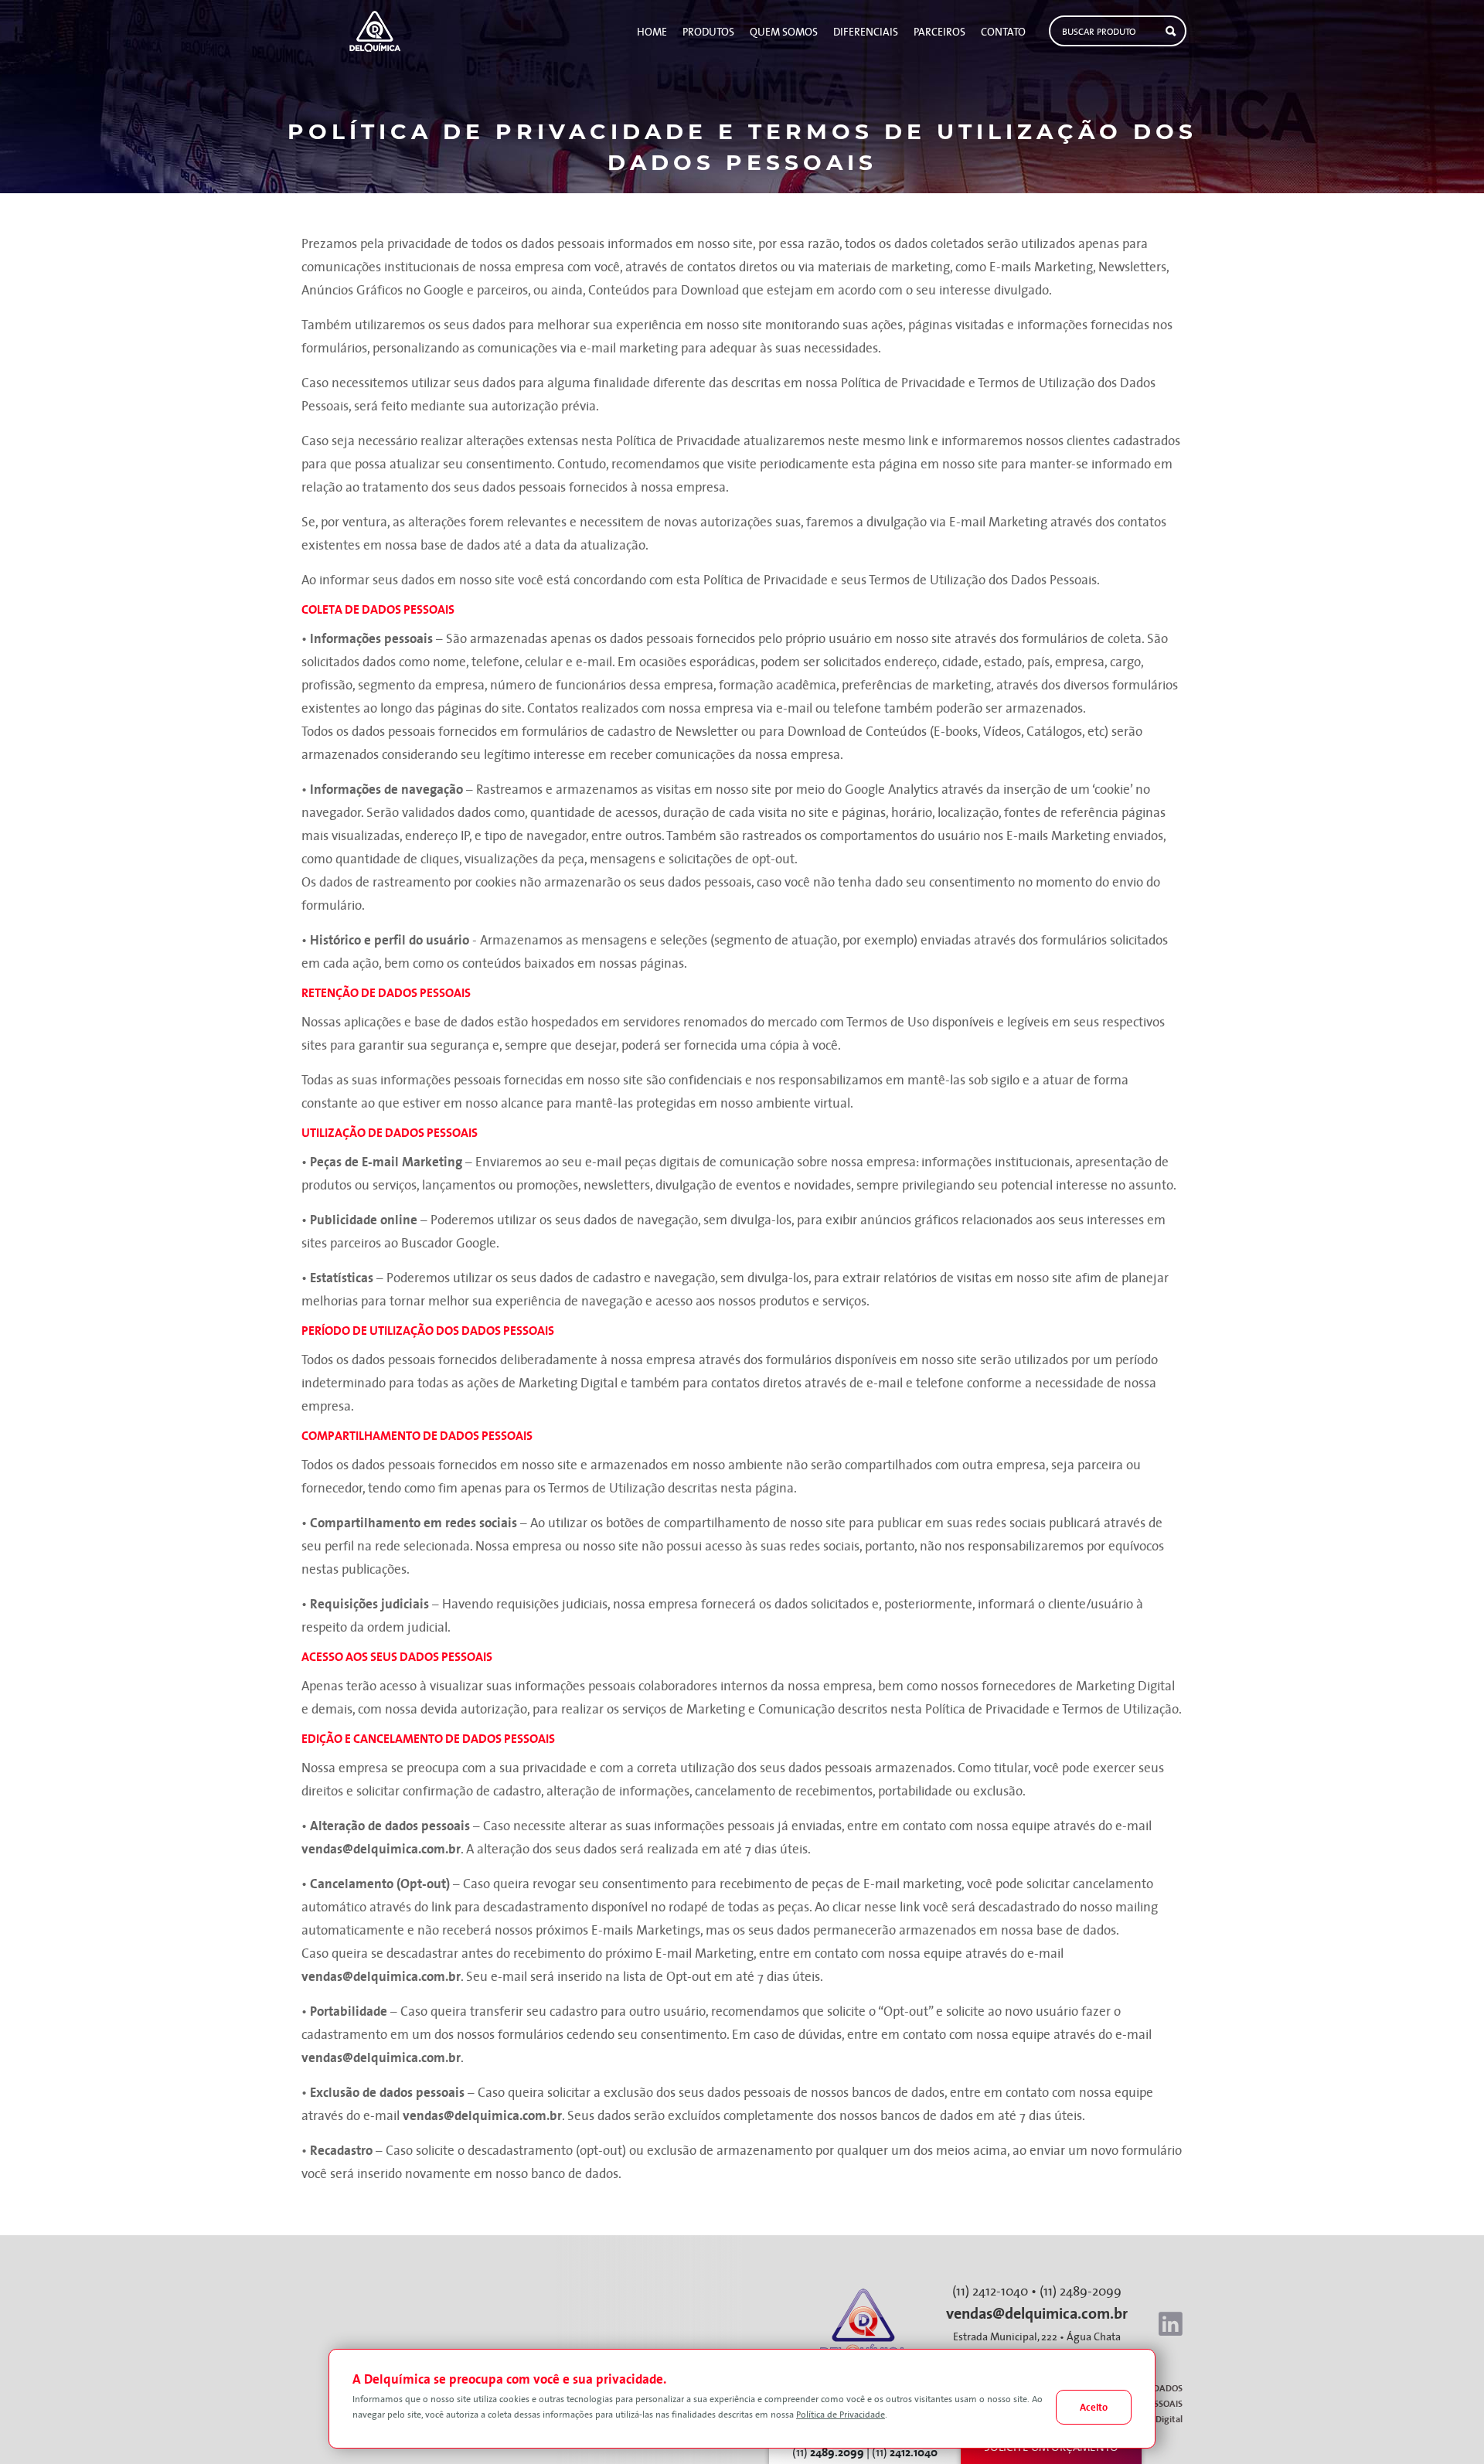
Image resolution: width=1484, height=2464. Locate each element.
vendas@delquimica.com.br (381, 1849)
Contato (1003, 32)
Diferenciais (866, 32)
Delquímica (374, 31)
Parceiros (939, 32)
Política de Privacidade (841, 2415)
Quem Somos (784, 32)
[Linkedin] (1171, 2324)
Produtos (708, 32)
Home (652, 32)
